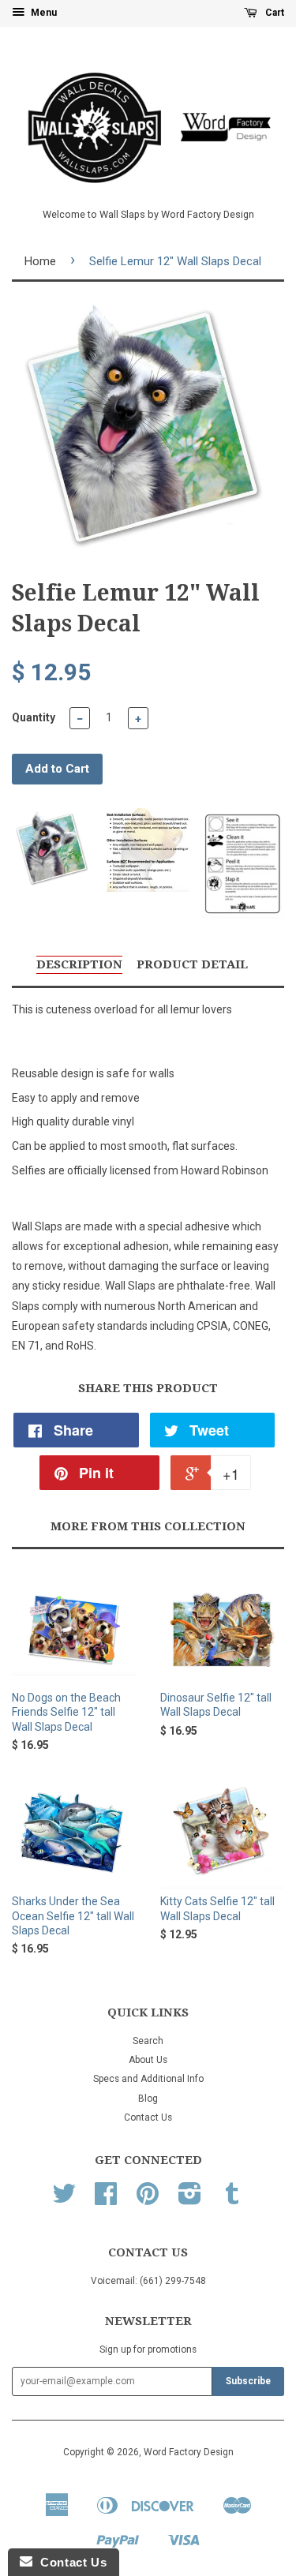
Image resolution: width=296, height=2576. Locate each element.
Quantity (34, 717)
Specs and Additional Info (148, 2079)
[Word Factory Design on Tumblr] (232, 2200)
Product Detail (192, 964)
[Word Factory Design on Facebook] (106, 2200)
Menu (43, 13)
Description (79, 964)
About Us (148, 2060)
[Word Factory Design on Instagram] (190, 2200)
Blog (148, 2099)
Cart (274, 13)
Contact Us (148, 2117)
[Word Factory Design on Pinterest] (148, 2200)
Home (40, 261)
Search (148, 2041)
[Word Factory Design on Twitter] (64, 2200)
